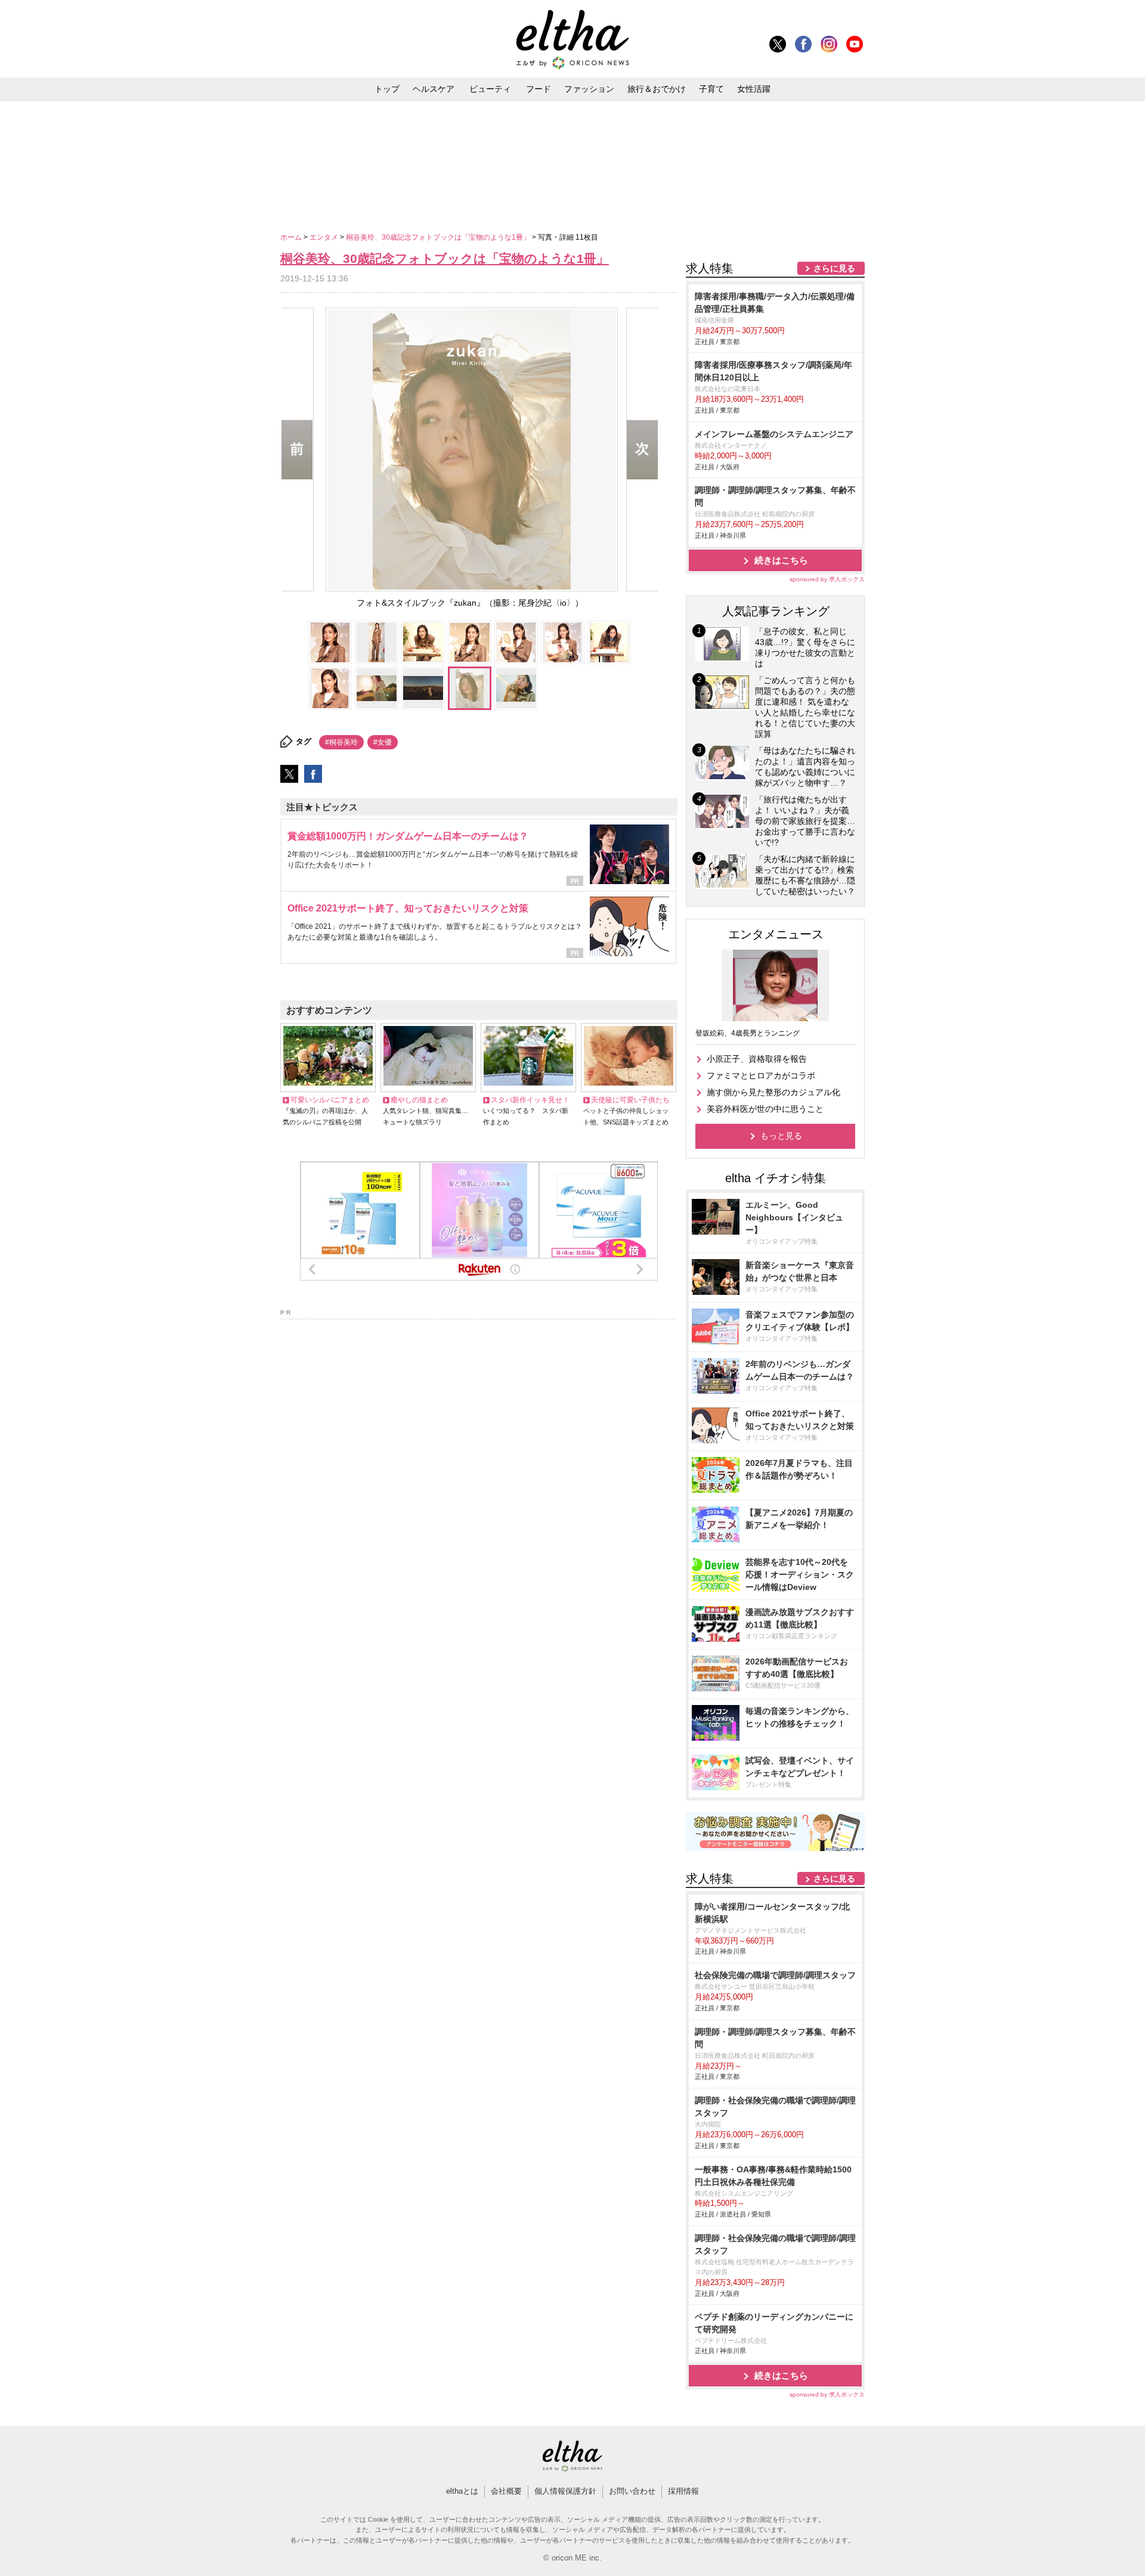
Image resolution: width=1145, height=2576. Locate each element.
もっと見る (781, 1136)
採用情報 (683, 2491)
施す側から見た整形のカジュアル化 (773, 1092)
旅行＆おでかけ (657, 89)
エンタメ (325, 237)
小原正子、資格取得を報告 (757, 1059)
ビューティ (490, 89)
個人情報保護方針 (565, 2491)
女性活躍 (754, 89)
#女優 (383, 742)
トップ (387, 89)
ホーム (292, 237)
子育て (711, 89)
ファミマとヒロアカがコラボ (761, 1075)
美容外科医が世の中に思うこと (765, 1109)
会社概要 (506, 2491)
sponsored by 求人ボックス (827, 579)
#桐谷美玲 (341, 742)
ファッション (589, 89)
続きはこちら (781, 560)
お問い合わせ (632, 2491)
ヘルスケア (434, 89)
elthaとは (462, 2491)
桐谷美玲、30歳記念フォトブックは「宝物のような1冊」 (439, 237)
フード (539, 89)
